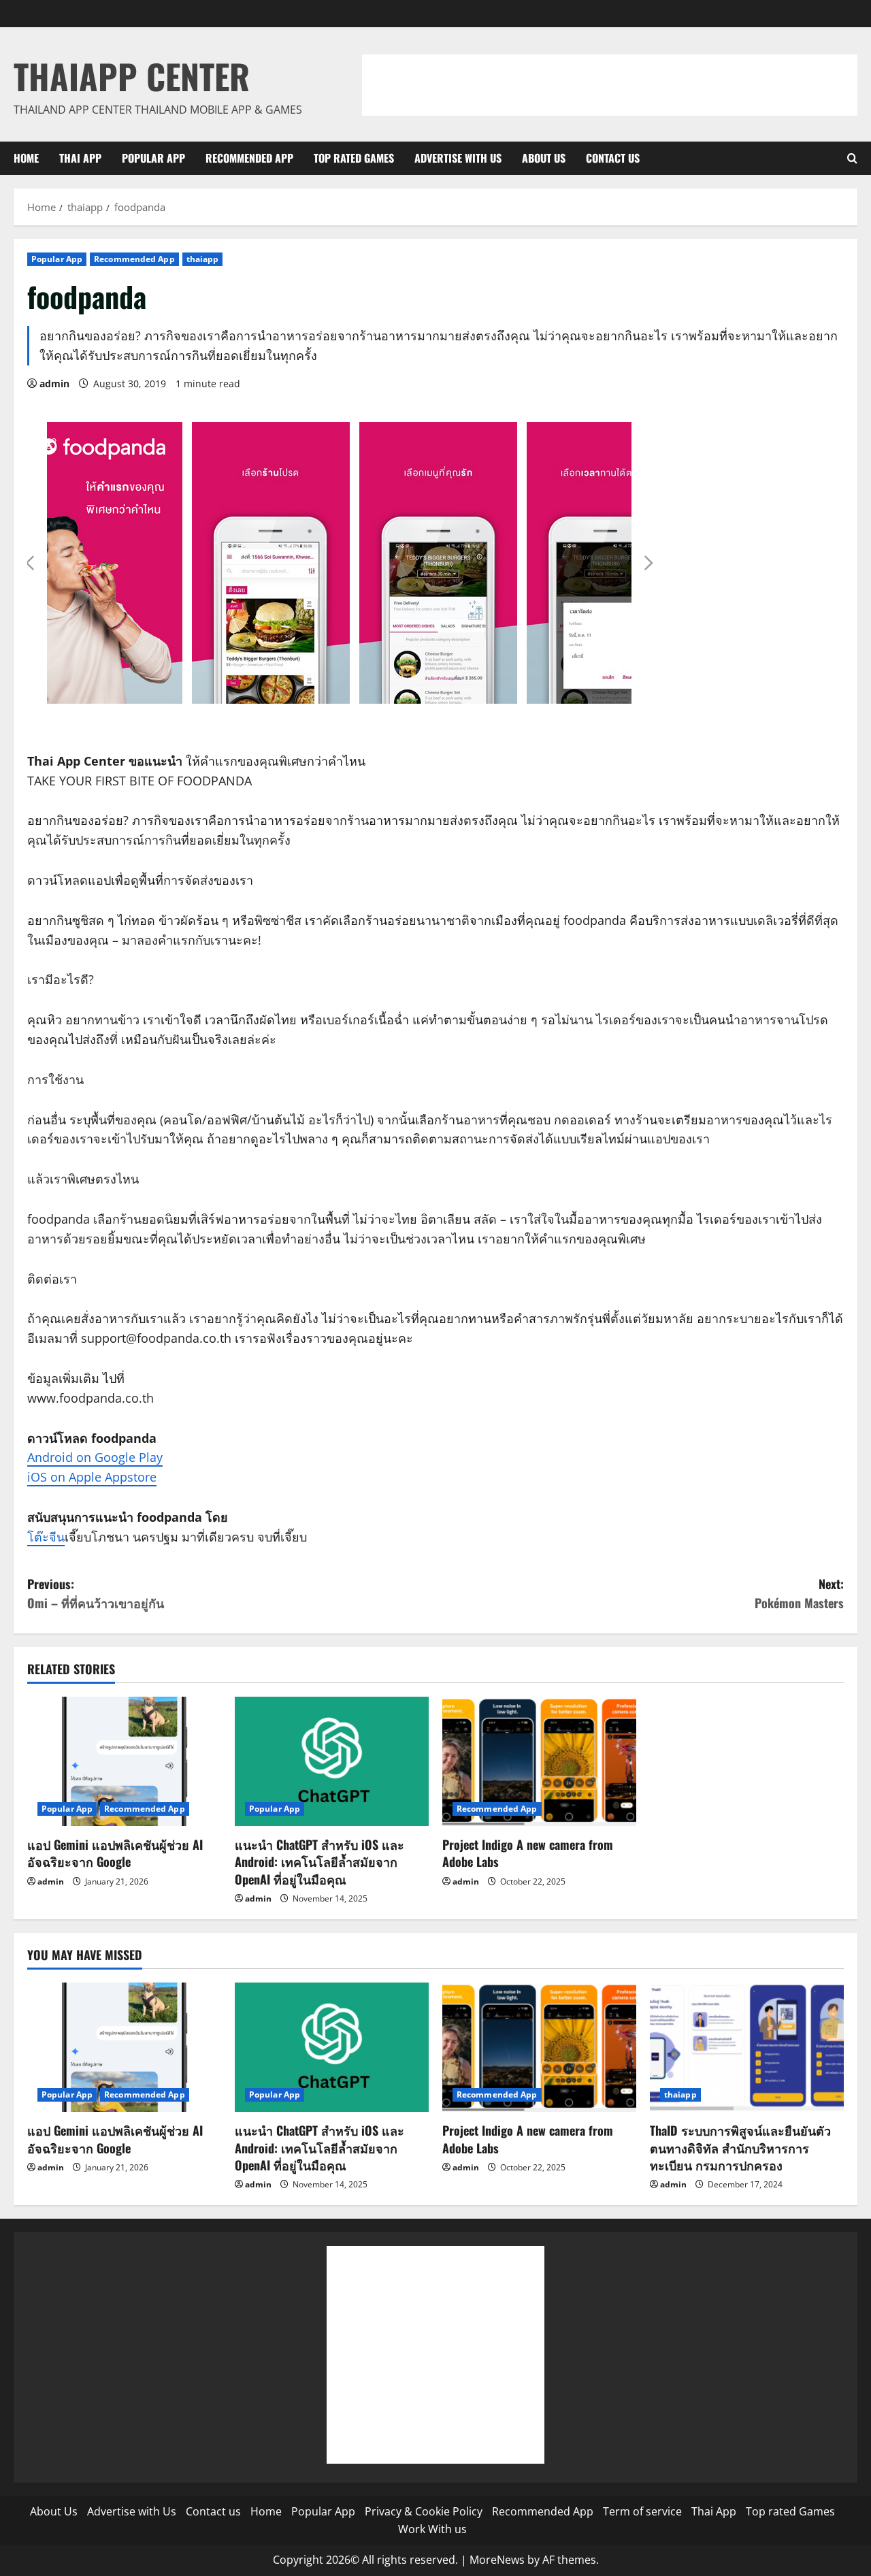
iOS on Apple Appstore (92, 1477)
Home (26, 158)
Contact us (613, 158)
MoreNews (497, 2560)
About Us (544, 158)
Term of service (642, 2511)
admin (54, 384)
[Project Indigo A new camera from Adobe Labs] (539, 1761)
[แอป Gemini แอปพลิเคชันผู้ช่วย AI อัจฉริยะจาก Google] (124, 1761)
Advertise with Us (458, 158)
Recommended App (249, 158)
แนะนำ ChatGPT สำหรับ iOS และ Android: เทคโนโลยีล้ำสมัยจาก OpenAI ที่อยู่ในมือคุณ (319, 1861)
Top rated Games (354, 158)
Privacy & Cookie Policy (424, 2511)
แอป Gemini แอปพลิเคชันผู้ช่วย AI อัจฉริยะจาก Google (115, 1853)
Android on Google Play (95, 1457)
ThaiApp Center (132, 76)
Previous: (96, 1594)
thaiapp (203, 259)
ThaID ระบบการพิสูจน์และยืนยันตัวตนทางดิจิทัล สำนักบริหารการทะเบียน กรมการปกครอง (740, 2147)
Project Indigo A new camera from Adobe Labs (528, 1853)
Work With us (432, 2529)
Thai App (80, 158)
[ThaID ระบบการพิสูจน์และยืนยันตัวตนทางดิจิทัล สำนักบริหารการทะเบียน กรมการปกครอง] (747, 2047)
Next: (799, 1594)
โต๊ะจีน (46, 1537)
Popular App (153, 158)
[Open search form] (852, 158)
